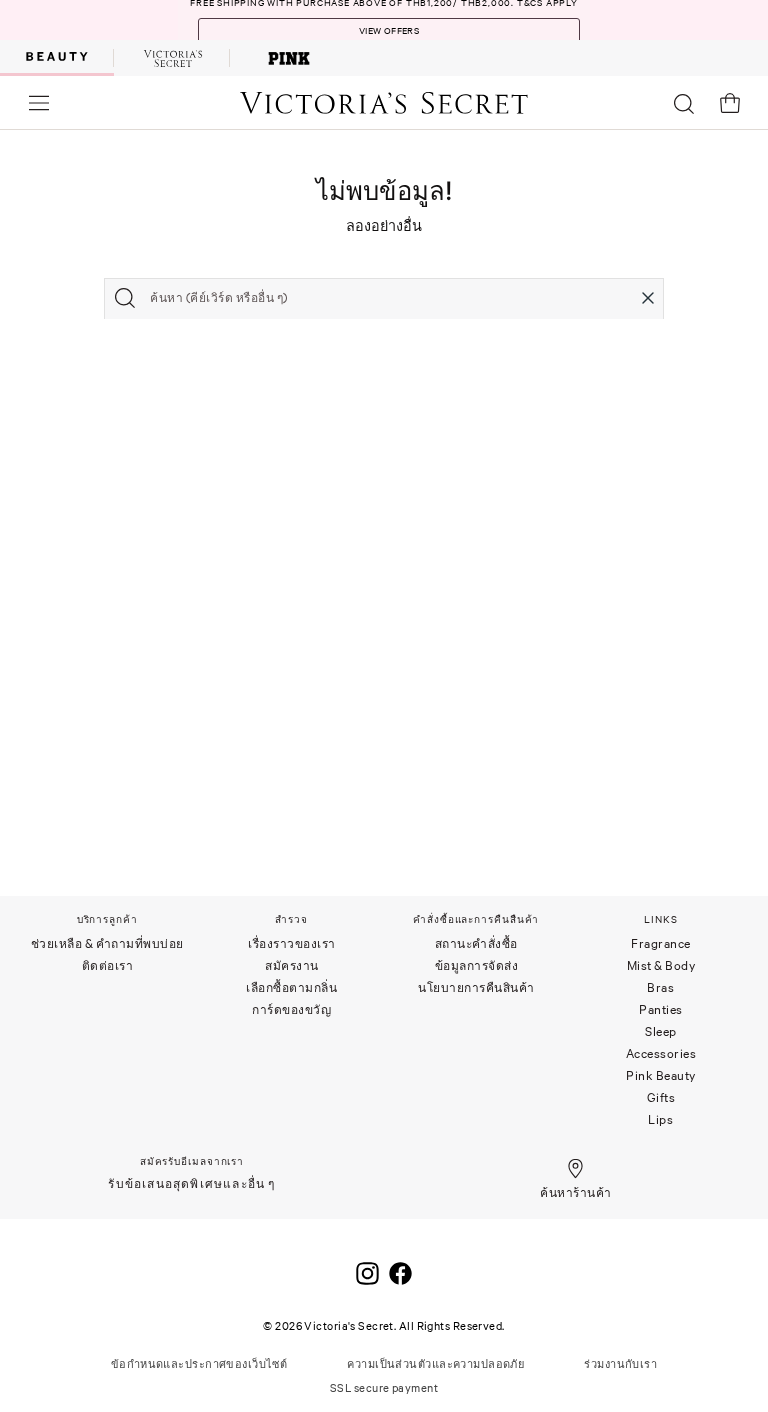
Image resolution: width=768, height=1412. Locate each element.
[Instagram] (367, 1269)
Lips (660, 1119)
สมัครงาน (292, 965)
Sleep (661, 1031)
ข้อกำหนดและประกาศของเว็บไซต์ (199, 1364)
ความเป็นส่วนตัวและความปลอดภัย (435, 1364)
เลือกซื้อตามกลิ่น (291, 987)
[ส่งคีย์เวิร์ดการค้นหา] (125, 298)
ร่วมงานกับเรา (620, 1364)
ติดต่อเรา (108, 965)
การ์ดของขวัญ (291, 1009)
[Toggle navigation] (39, 102)
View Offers (389, 31)
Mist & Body (661, 965)
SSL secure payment (384, 1388)
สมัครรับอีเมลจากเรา (192, 1161)
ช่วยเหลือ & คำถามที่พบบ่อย (107, 943)
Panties (661, 1009)
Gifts (661, 1097)
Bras (660, 987)
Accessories (661, 1053)
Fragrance (661, 943)
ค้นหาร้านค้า (575, 1192)
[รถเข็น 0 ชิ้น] (730, 103)
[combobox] (384, 298)
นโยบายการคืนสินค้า (476, 987)
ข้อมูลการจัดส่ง (477, 965)
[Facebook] (400, 1269)
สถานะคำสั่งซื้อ (476, 943)
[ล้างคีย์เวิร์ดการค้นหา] (648, 298)
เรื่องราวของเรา (292, 943)
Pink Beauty (661, 1075)
